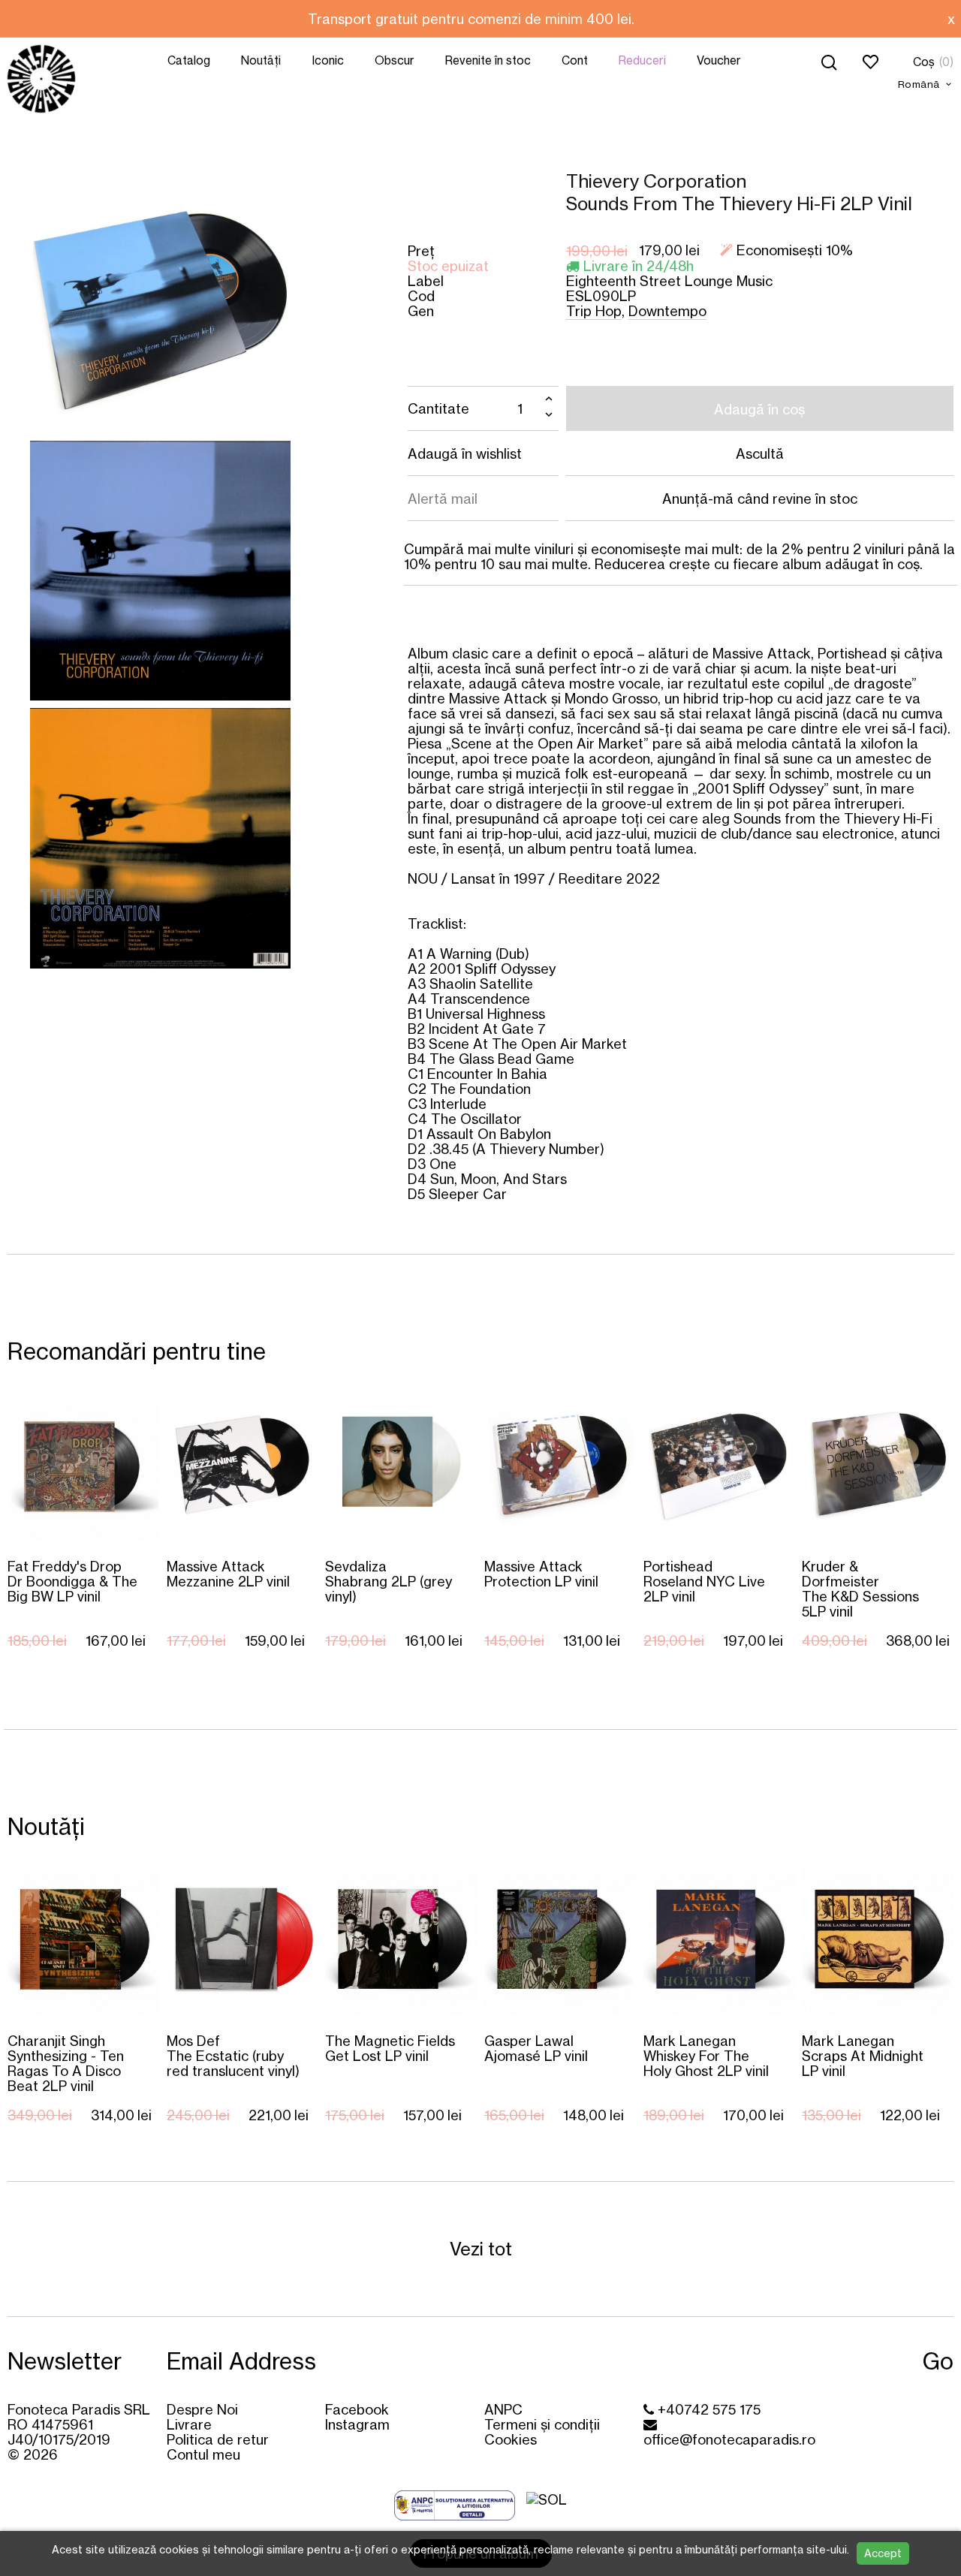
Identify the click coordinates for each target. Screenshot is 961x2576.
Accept (883, 2553)
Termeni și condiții (542, 2424)
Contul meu (203, 2454)
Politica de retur (218, 2439)
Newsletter (65, 2361)
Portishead (704, 1581)
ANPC (503, 2409)
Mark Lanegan (706, 2055)
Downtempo (667, 311)
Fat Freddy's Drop (72, 1581)
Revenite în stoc (488, 60)
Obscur (395, 60)
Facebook (357, 2409)
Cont (575, 60)
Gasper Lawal (536, 2048)
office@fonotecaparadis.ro (729, 2439)
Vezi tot (481, 2249)
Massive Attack (228, 1573)
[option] (471, 19)
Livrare (189, 2424)
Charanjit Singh (66, 2063)
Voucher (719, 60)
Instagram (357, 2424)
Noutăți (261, 60)
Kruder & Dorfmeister (860, 1588)
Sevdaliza (389, 1581)
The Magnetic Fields (390, 2048)
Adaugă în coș (759, 409)
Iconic (328, 60)
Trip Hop (594, 311)
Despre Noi (202, 2409)
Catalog (189, 60)
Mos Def (233, 2055)
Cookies (511, 2439)
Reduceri (642, 60)
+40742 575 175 (707, 2409)
